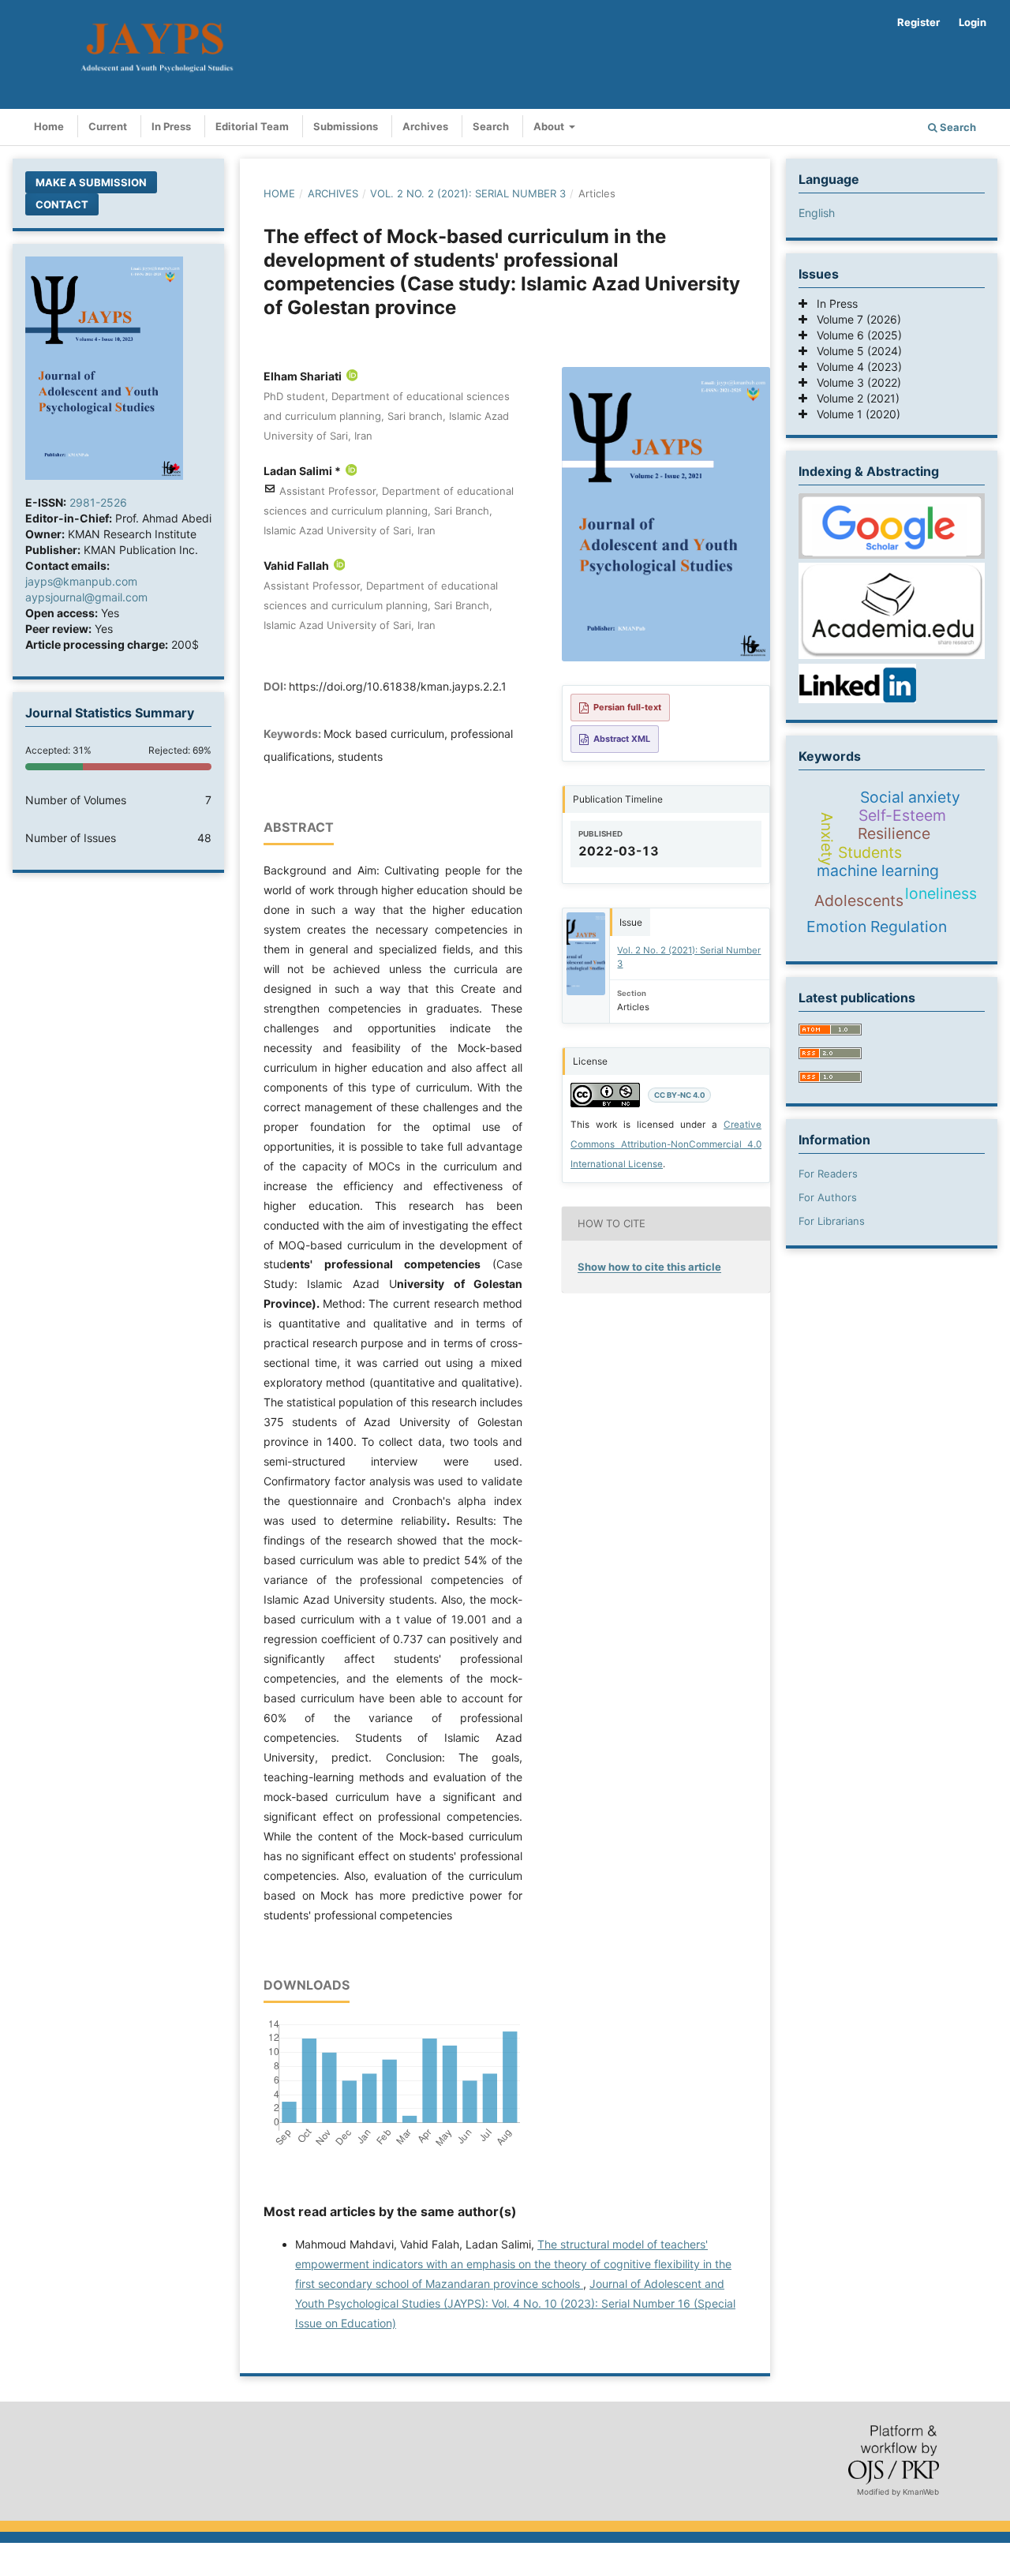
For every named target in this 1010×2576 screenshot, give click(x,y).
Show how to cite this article (649, 1267)
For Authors (828, 1197)
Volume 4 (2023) (855, 367)
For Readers (828, 1174)
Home (49, 126)
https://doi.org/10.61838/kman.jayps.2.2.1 (398, 686)
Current (108, 126)
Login (973, 22)
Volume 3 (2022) (854, 382)
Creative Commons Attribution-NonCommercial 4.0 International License (666, 1144)
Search (491, 126)
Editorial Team (252, 126)
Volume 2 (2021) (853, 398)
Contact (62, 204)
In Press (171, 126)
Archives (425, 126)
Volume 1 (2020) (854, 414)
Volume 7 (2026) (854, 319)
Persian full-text (627, 707)
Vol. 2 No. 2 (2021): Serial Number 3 (468, 193)
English (817, 213)
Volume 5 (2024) (855, 351)
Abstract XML (622, 739)
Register (918, 22)
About (550, 126)
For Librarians (832, 1221)
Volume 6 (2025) (855, 335)
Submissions (346, 126)
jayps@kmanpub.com (81, 581)
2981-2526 (98, 502)
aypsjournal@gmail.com (86, 597)
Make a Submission (91, 182)
